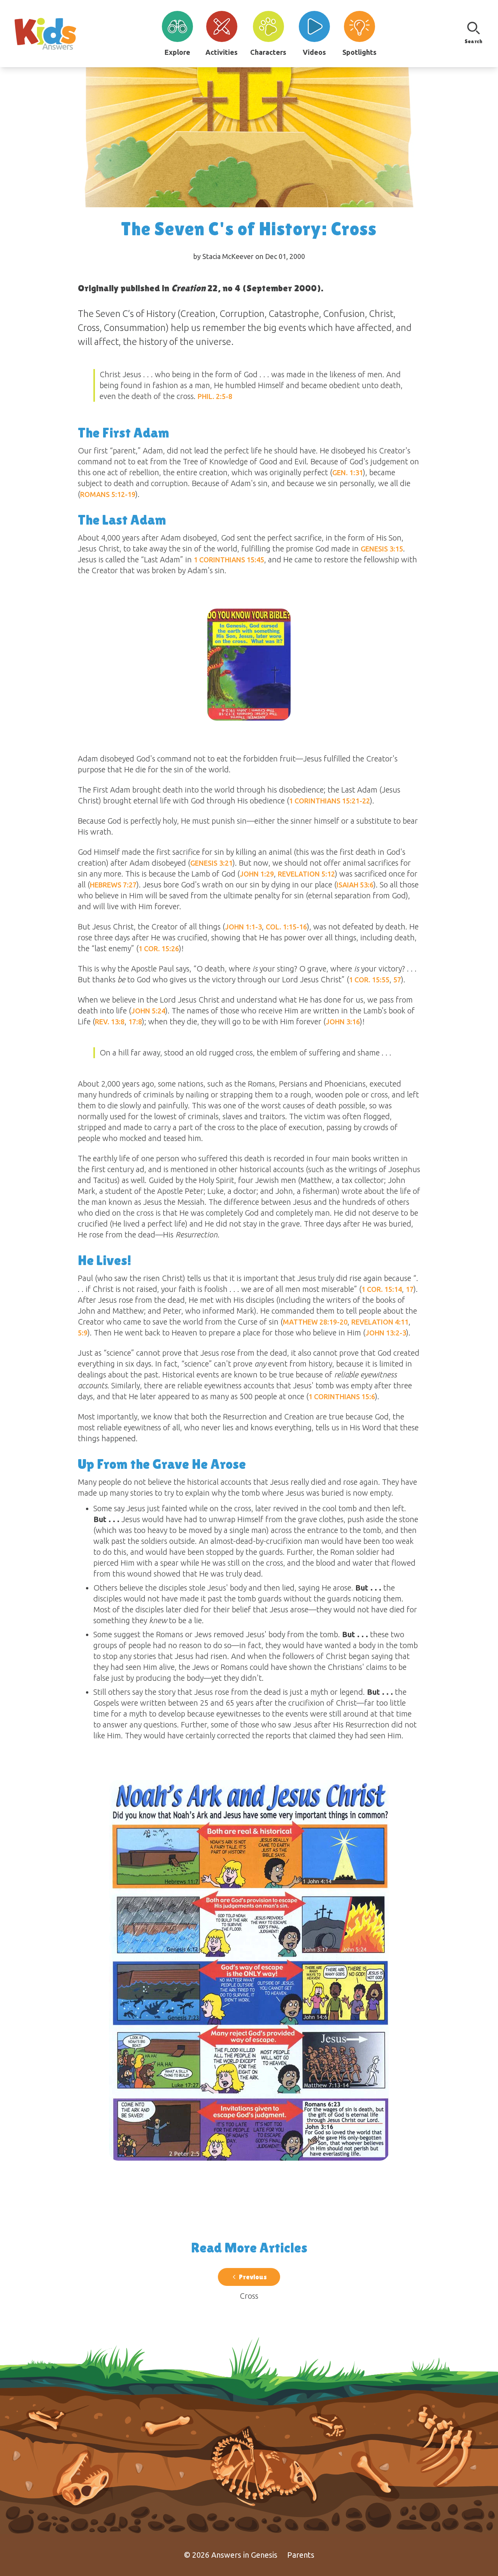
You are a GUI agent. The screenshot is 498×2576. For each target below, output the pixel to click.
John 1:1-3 (243, 927)
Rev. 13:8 (110, 1022)
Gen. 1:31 (348, 472)
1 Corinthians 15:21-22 (330, 801)
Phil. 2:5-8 (215, 396)
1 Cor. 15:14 (382, 1289)
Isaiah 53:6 (355, 885)
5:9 (83, 1333)
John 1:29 (257, 874)
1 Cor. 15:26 (159, 948)
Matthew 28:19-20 (315, 1322)
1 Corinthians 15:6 (342, 1396)
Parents (301, 2555)
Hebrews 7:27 (113, 885)
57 (397, 980)
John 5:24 (148, 1011)
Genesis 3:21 (211, 863)
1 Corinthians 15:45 (229, 560)
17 (410, 1289)
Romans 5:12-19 (108, 494)
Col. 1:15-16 (286, 927)
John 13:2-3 (386, 1333)
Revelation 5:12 (306, 874)
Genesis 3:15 (382, 549)
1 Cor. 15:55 (369, 980)
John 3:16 (343, 1022)
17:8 (135, 1022)
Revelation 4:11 (380, 1322)
